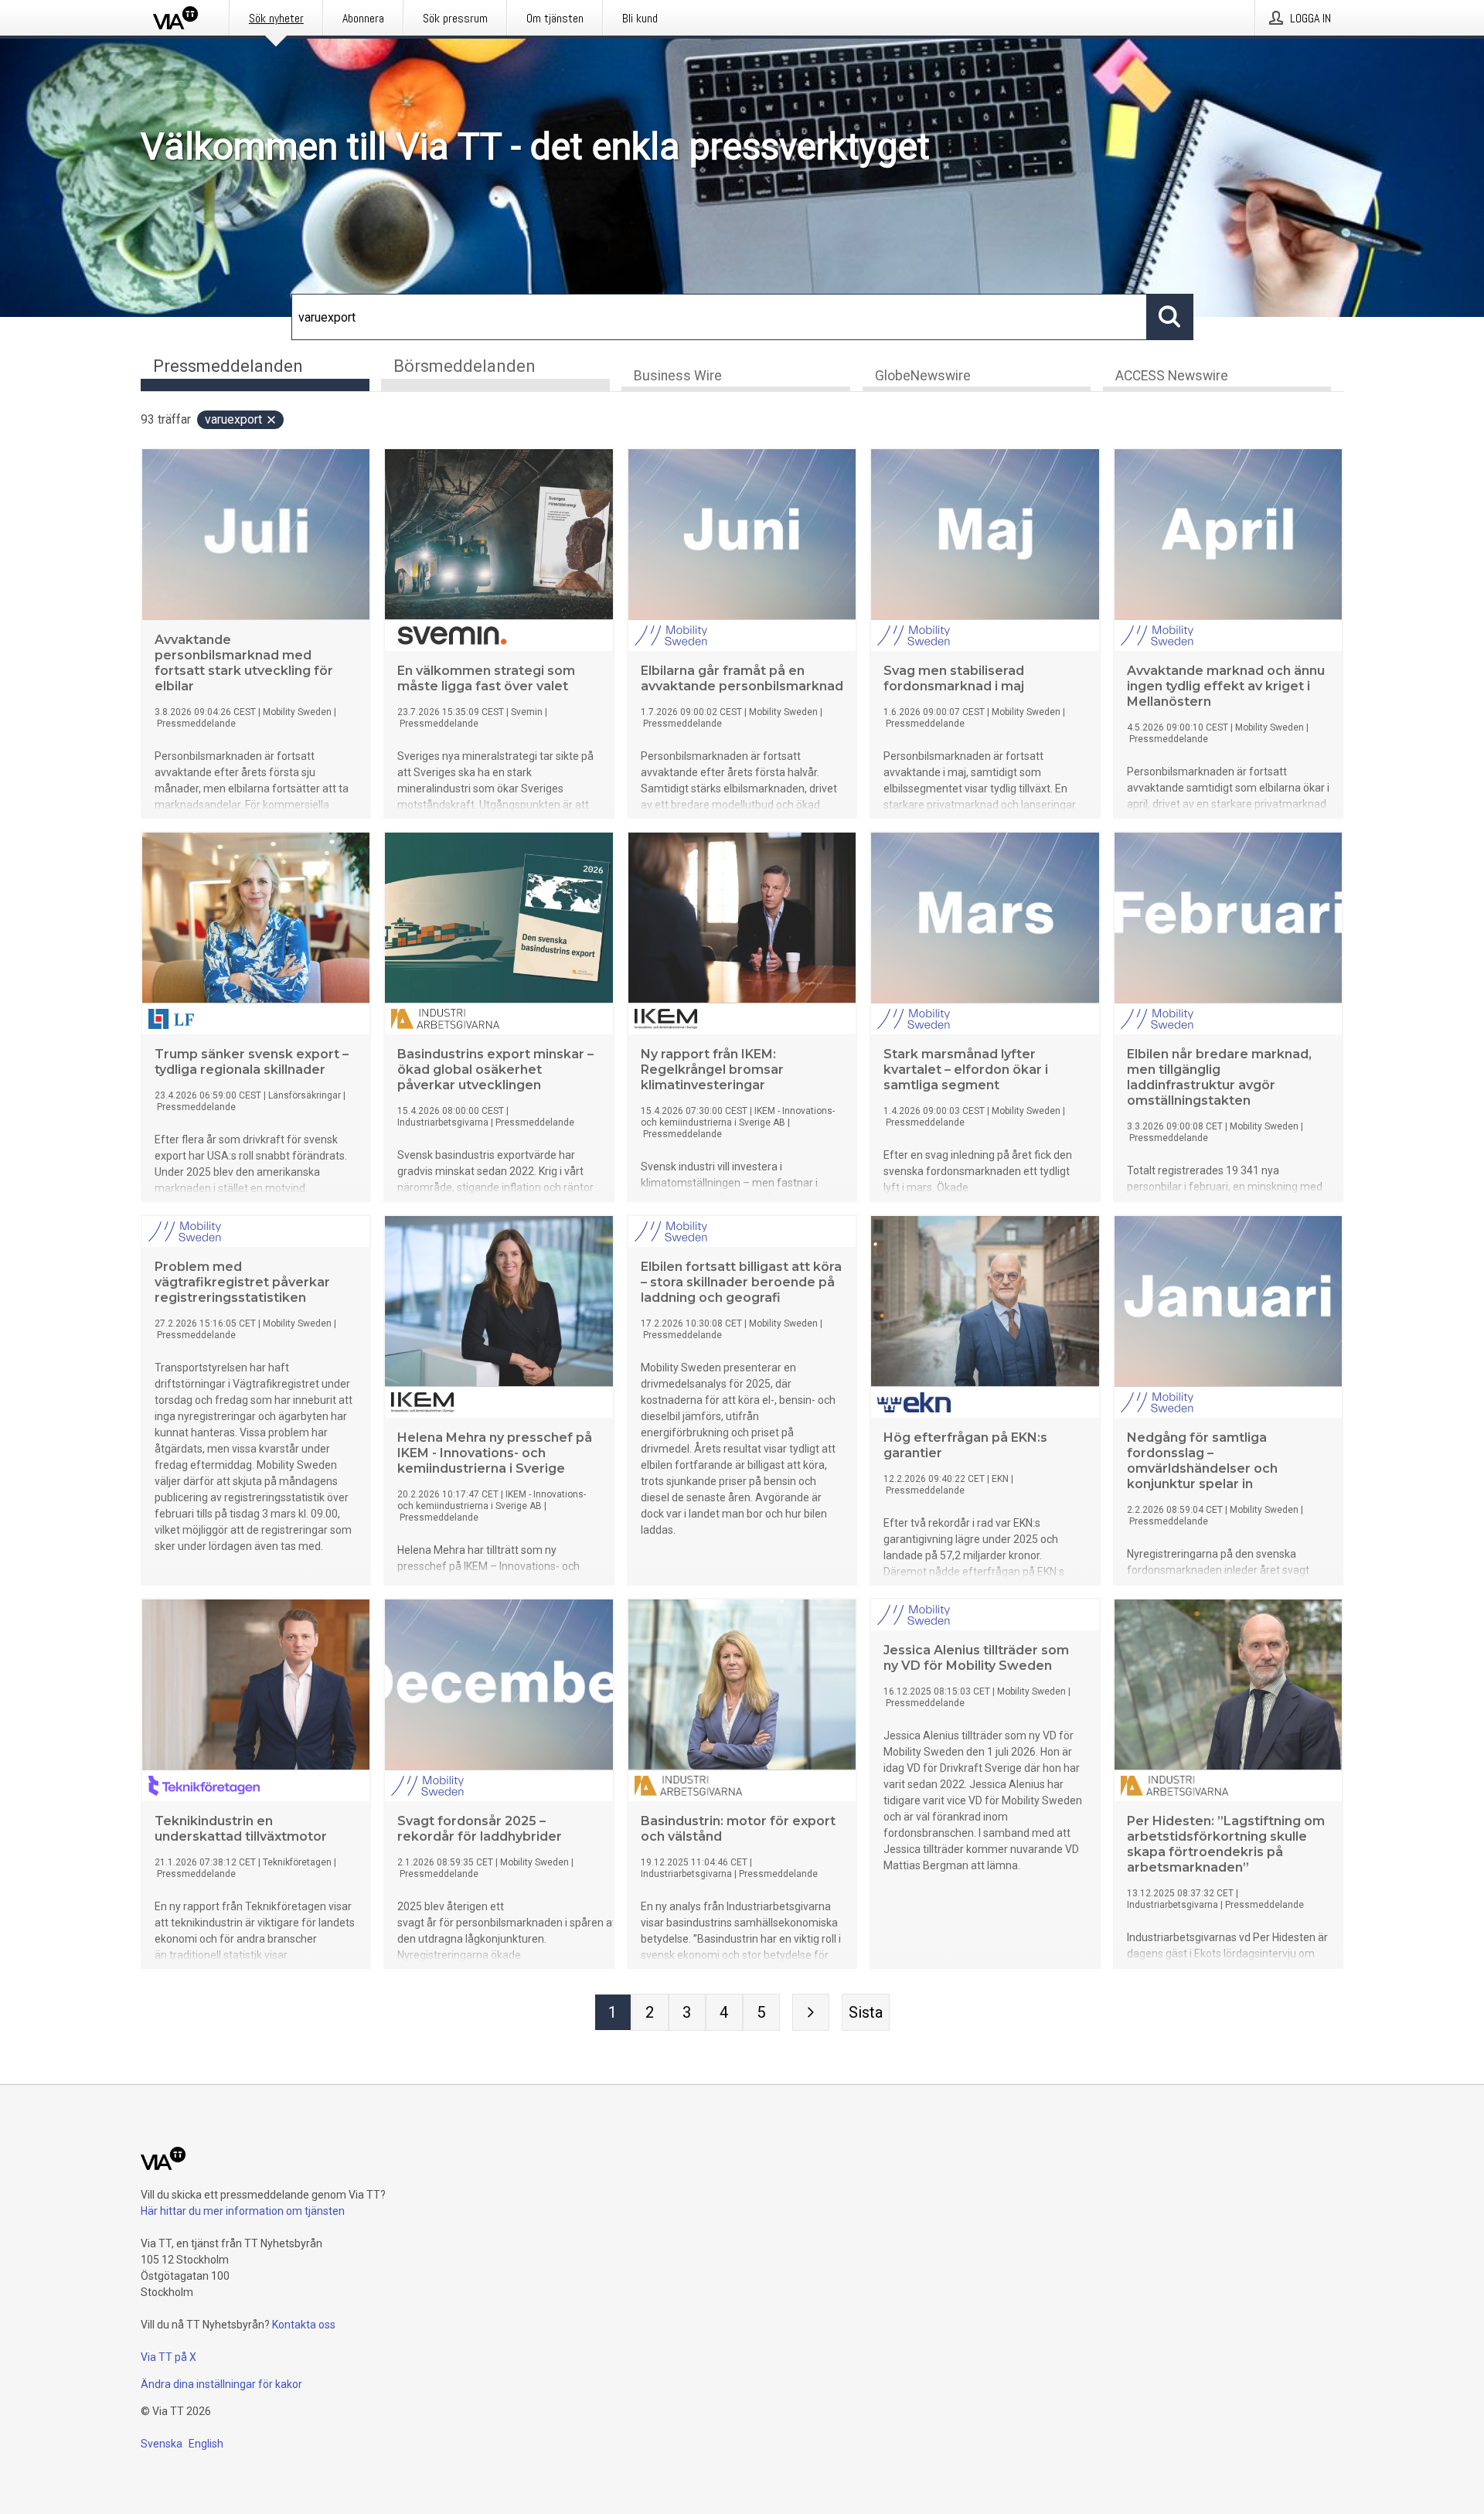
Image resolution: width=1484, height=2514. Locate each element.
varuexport (233, 419)
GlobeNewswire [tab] (923, 376)
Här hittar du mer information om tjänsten (243, 2211)
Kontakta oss (304, 2325)
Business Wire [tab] (678, 376)
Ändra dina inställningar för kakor (221, 2384)
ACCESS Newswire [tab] (1172, 376)
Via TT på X (168, 2357)
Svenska (162, 2444)
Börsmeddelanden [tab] (465, 366)
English (206, 2444)
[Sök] (1170, 317)
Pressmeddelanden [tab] (228, 366)
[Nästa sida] (811, 2012)
